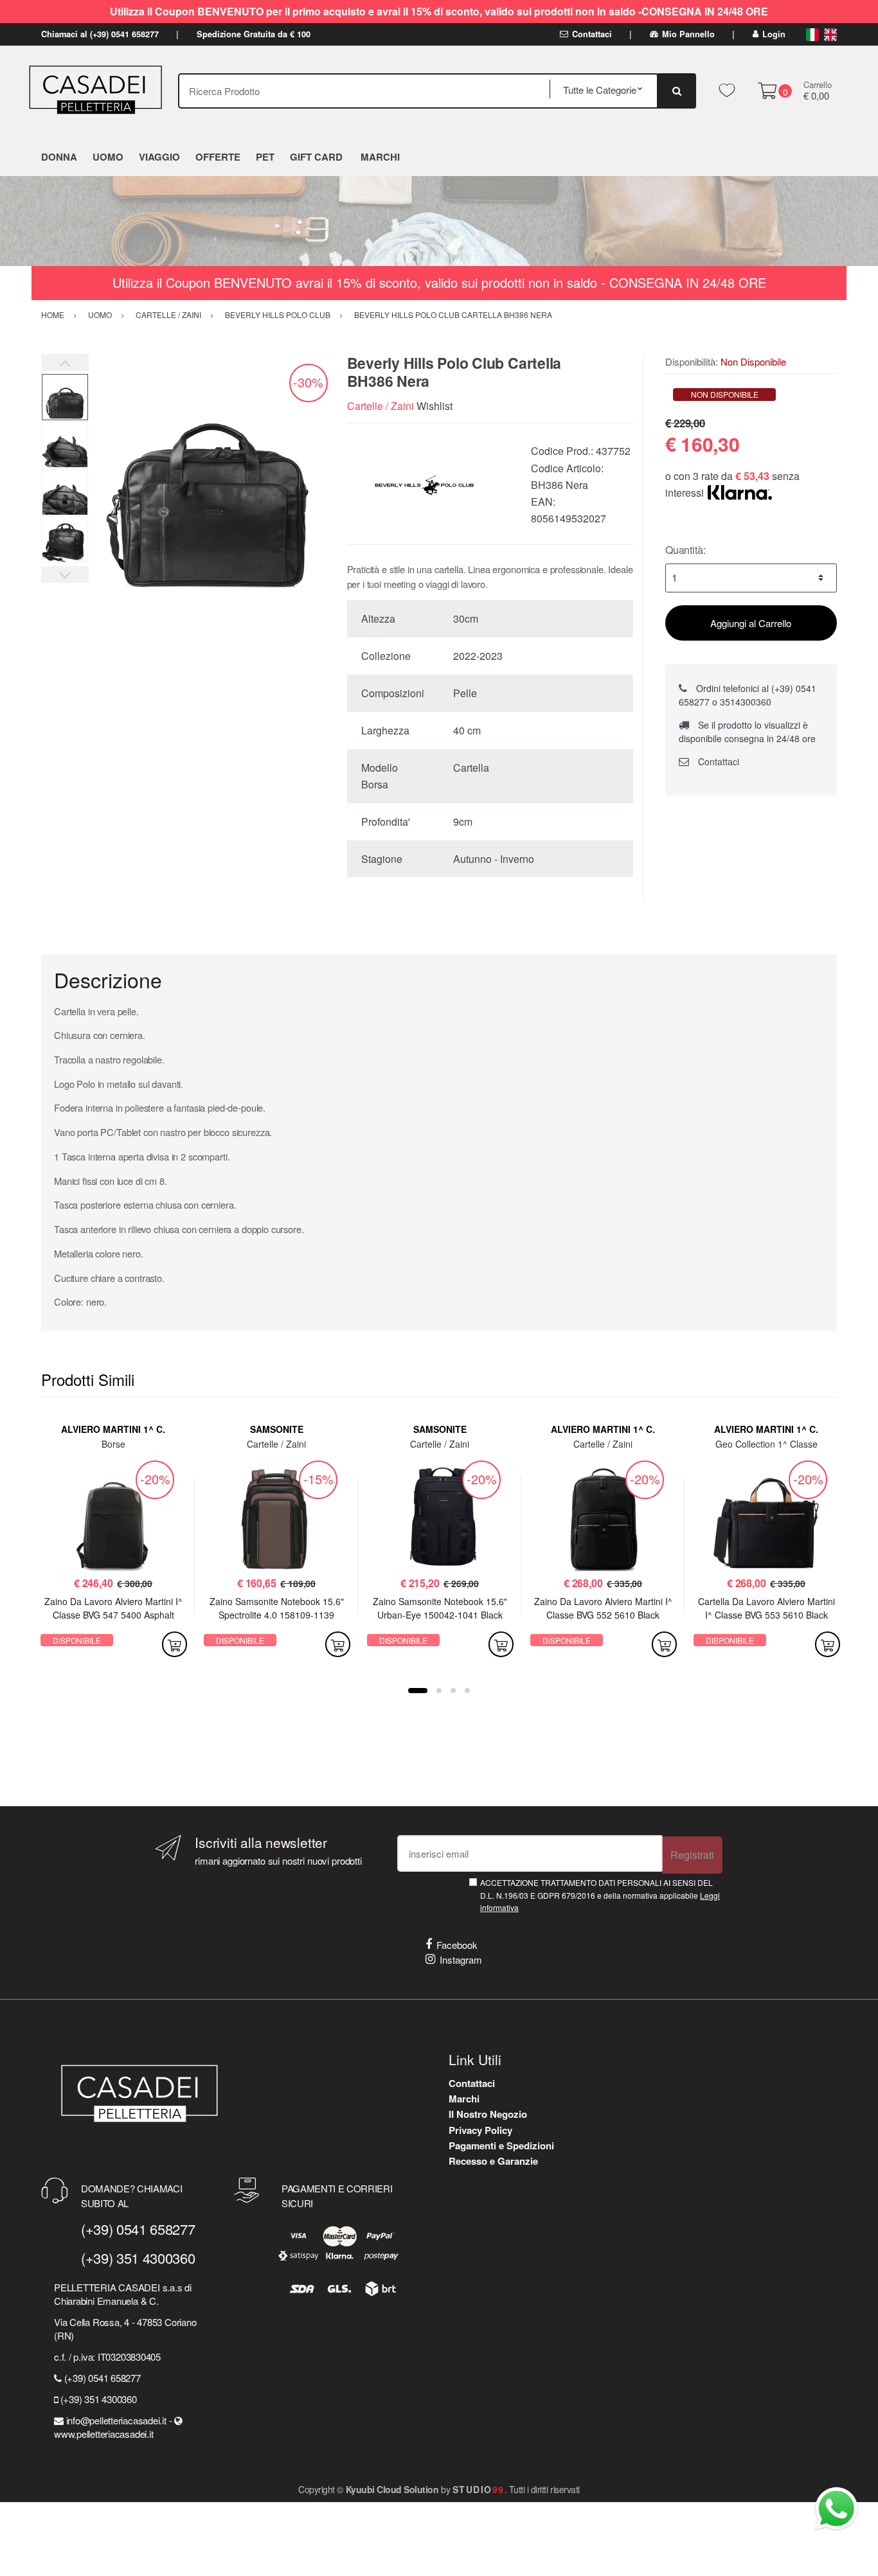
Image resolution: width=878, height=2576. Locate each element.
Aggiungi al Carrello (751, 623)
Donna (59, 157)
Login (774, 34)
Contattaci (592, 34)
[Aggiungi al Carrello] (175, 1644)
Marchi (464, 2099)
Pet (265, 157)
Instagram (461, 1959)
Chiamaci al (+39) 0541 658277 (100, 34)
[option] (208, 473)
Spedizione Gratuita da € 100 (254, 34)
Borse (113, 1444)
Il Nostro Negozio (488, 2114)
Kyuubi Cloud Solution (392, 2489)
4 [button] (467, 1691)
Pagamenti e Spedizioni (501, 2145)
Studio (479, 2489)
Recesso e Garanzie (493, 2161)
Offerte (218, 157)
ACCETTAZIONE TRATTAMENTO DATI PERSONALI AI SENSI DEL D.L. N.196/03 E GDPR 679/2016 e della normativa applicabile (600, 1895)
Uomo (108, 157)
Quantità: (685, 550)
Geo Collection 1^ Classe (766, 1444)
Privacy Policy (480, 2130)
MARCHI (380, 157)
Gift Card (316, 157)
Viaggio (159, 157)
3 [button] (453, 1691)
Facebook (457, 1945)
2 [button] (439, 1691)
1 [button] (418, 1691)
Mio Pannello (688, 34)
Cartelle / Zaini (381, 406)
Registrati (692, 1855)
